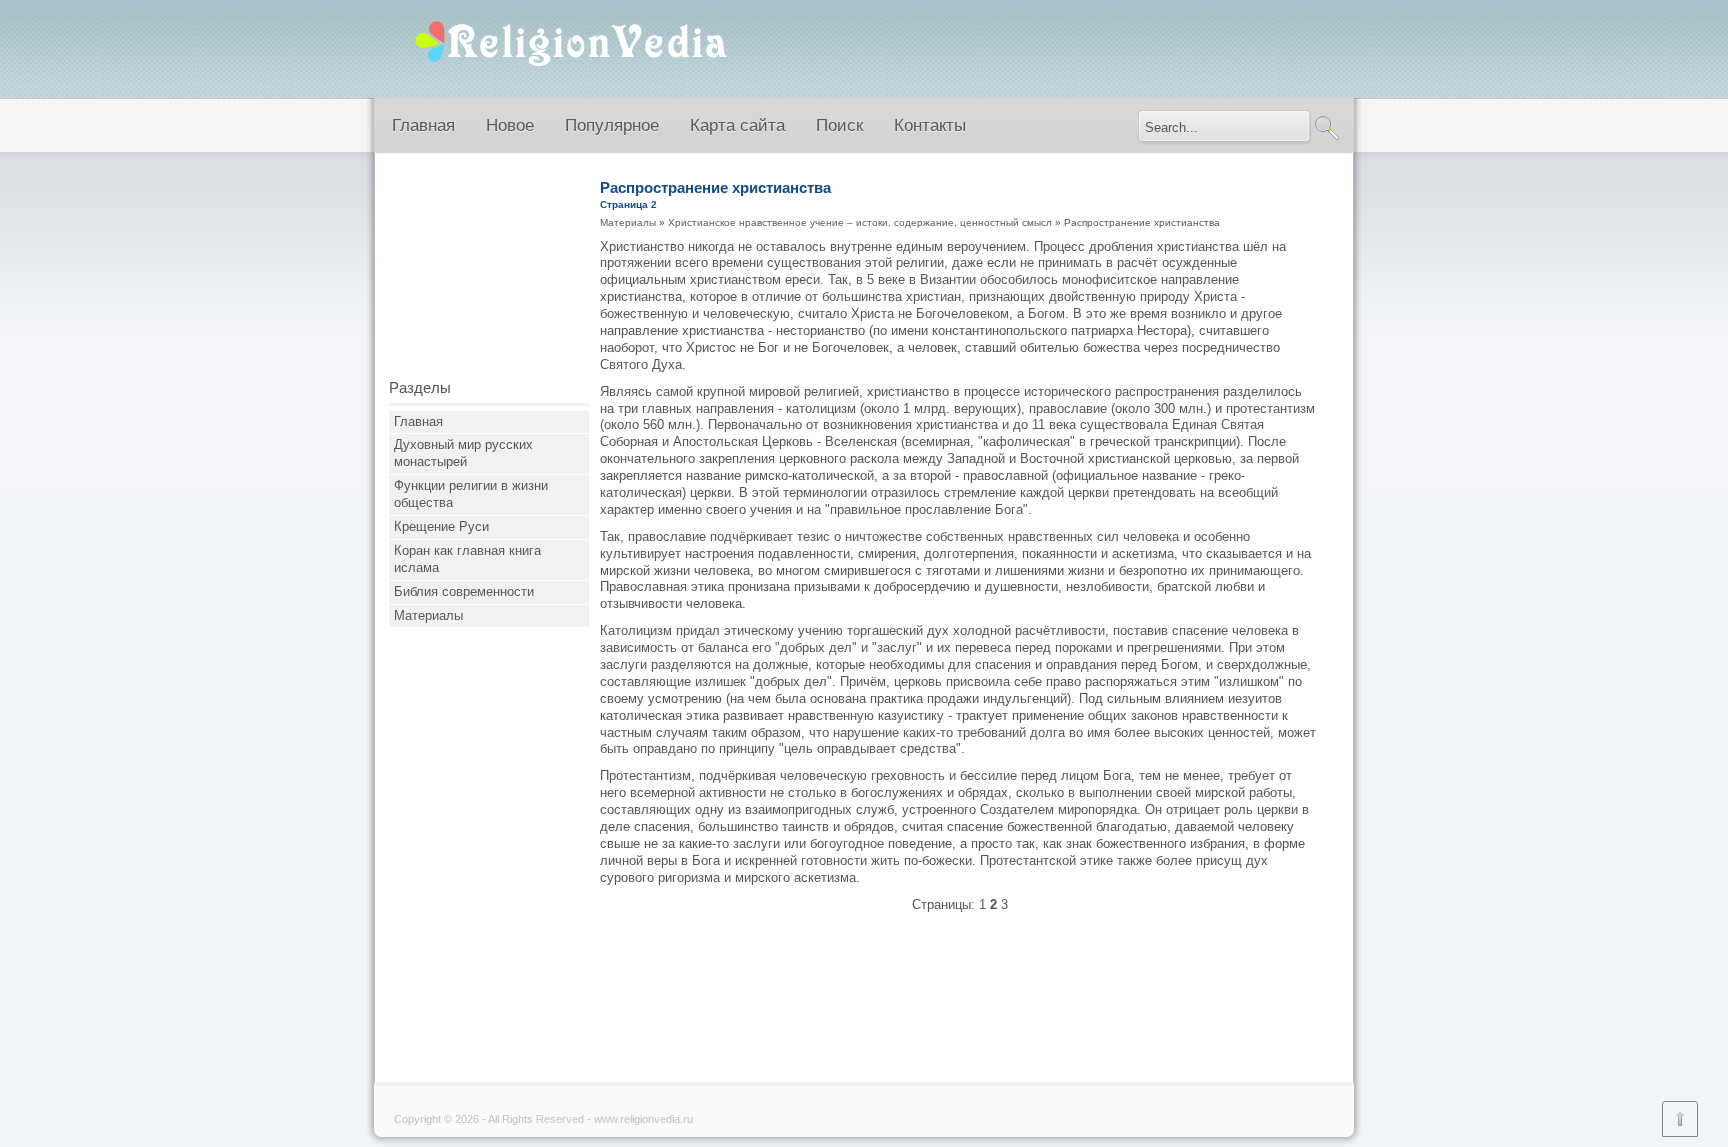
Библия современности (464, 591)
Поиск (839, 125)
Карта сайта (737, 125)
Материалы (428, 615)
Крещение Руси (441, 526)
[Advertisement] (489, 273)
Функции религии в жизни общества (471, 494)
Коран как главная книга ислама (467, 559)
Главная (423, 125)
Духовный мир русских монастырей (463, 453)
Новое (510, 125)
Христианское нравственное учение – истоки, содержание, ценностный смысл (860, 222)
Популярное (612, 125)
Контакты (930, 125)
